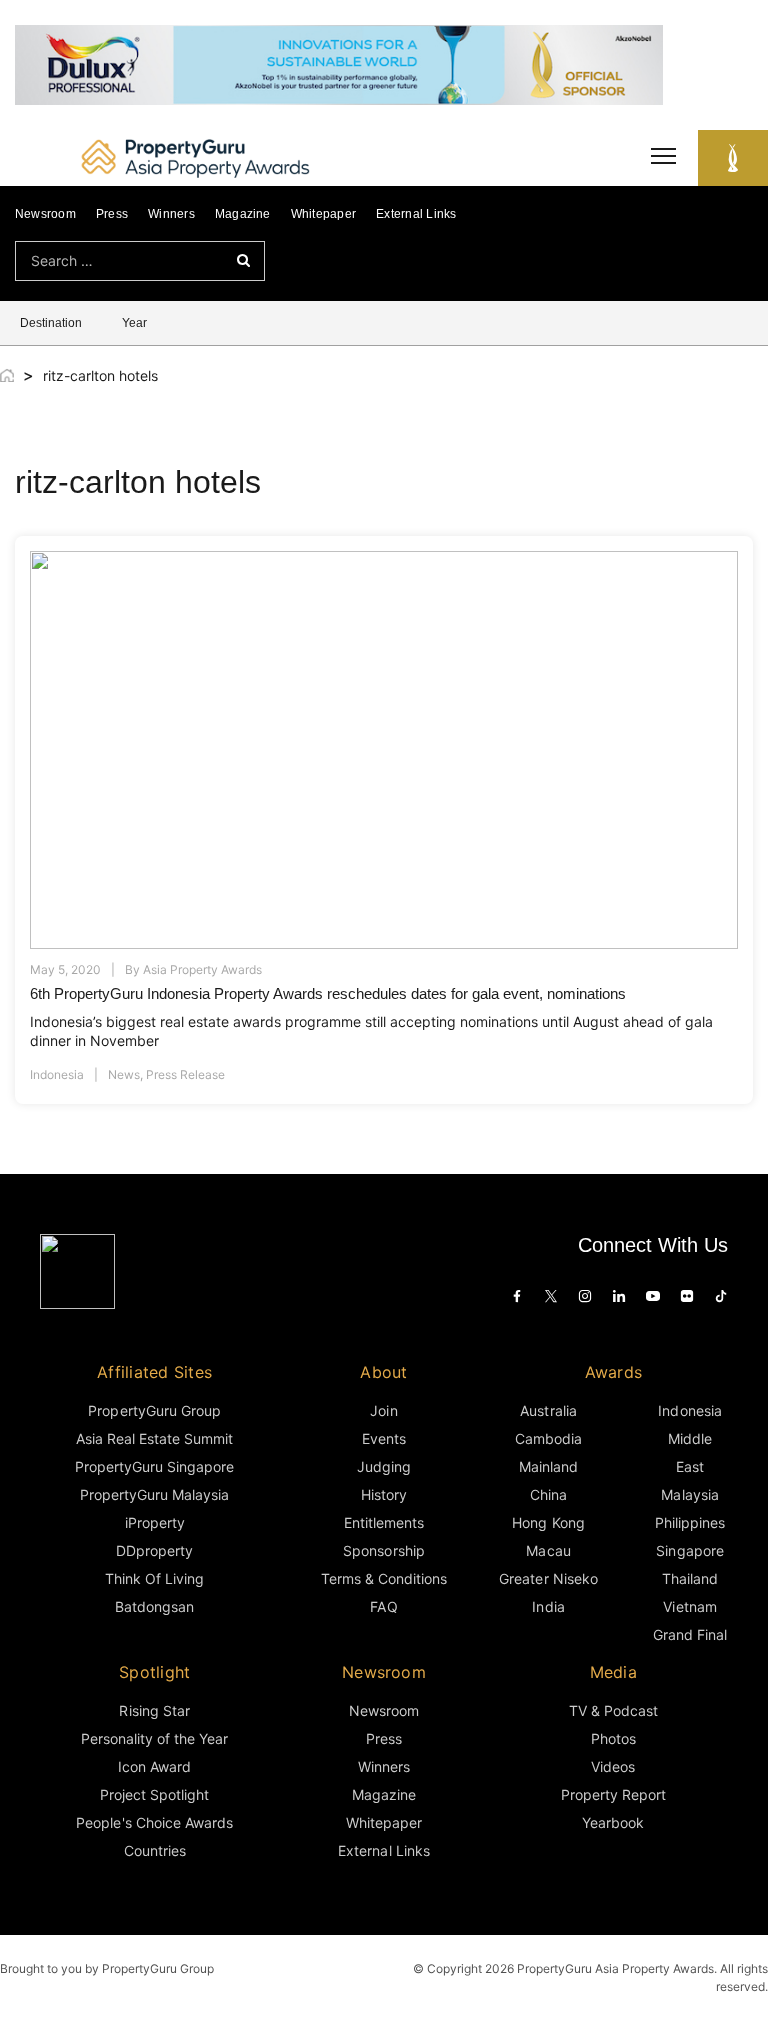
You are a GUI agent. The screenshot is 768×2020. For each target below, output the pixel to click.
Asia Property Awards (202, 969)
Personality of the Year (155, 1738)
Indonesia (57, 1074)
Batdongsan (154, 1606)
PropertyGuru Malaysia (155, 1494)
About (383, 1372)
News (124, 1074)
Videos (613, 1766)
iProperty (155, 1522)
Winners (171, 214)
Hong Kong (548, 1522)
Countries (155, 1850)
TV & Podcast (613, 1710)
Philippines (690, 1522)
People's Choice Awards (154, 1822)
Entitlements (384, 1522)
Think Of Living (154, 1578)
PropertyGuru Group (154, 1410)
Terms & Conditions (384, 1578)
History (384, 1494)
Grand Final (690, 1634)
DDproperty (154, 1550)
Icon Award (154, 1766)
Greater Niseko (548, 1578)
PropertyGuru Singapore (155, 1466)
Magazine (243, 214)
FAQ (383, 1606)
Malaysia (689, 1494)
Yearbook (613, 1822)
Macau (548, 1550)
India (548, 1606)
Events (384, 1438)
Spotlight (154, 1672)
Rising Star (154, 1710)
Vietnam (689, 1606)
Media (613, 1672)
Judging (384, 1466)
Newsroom (45, 214)
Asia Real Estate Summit (155, 1438)
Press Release (185, 1074)
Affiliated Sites (154, 1372)
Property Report (613, 1794)
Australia (548, 1410)
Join (383, 1410)
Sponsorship (383, 1550)
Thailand (690, 1578)
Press (112, 214)
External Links (416, 214)
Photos (613, 1738)
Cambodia (548, 1438)
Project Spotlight (155, 1794)
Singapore (689, 1550)
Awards (613, 1372)
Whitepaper (323, 214)
